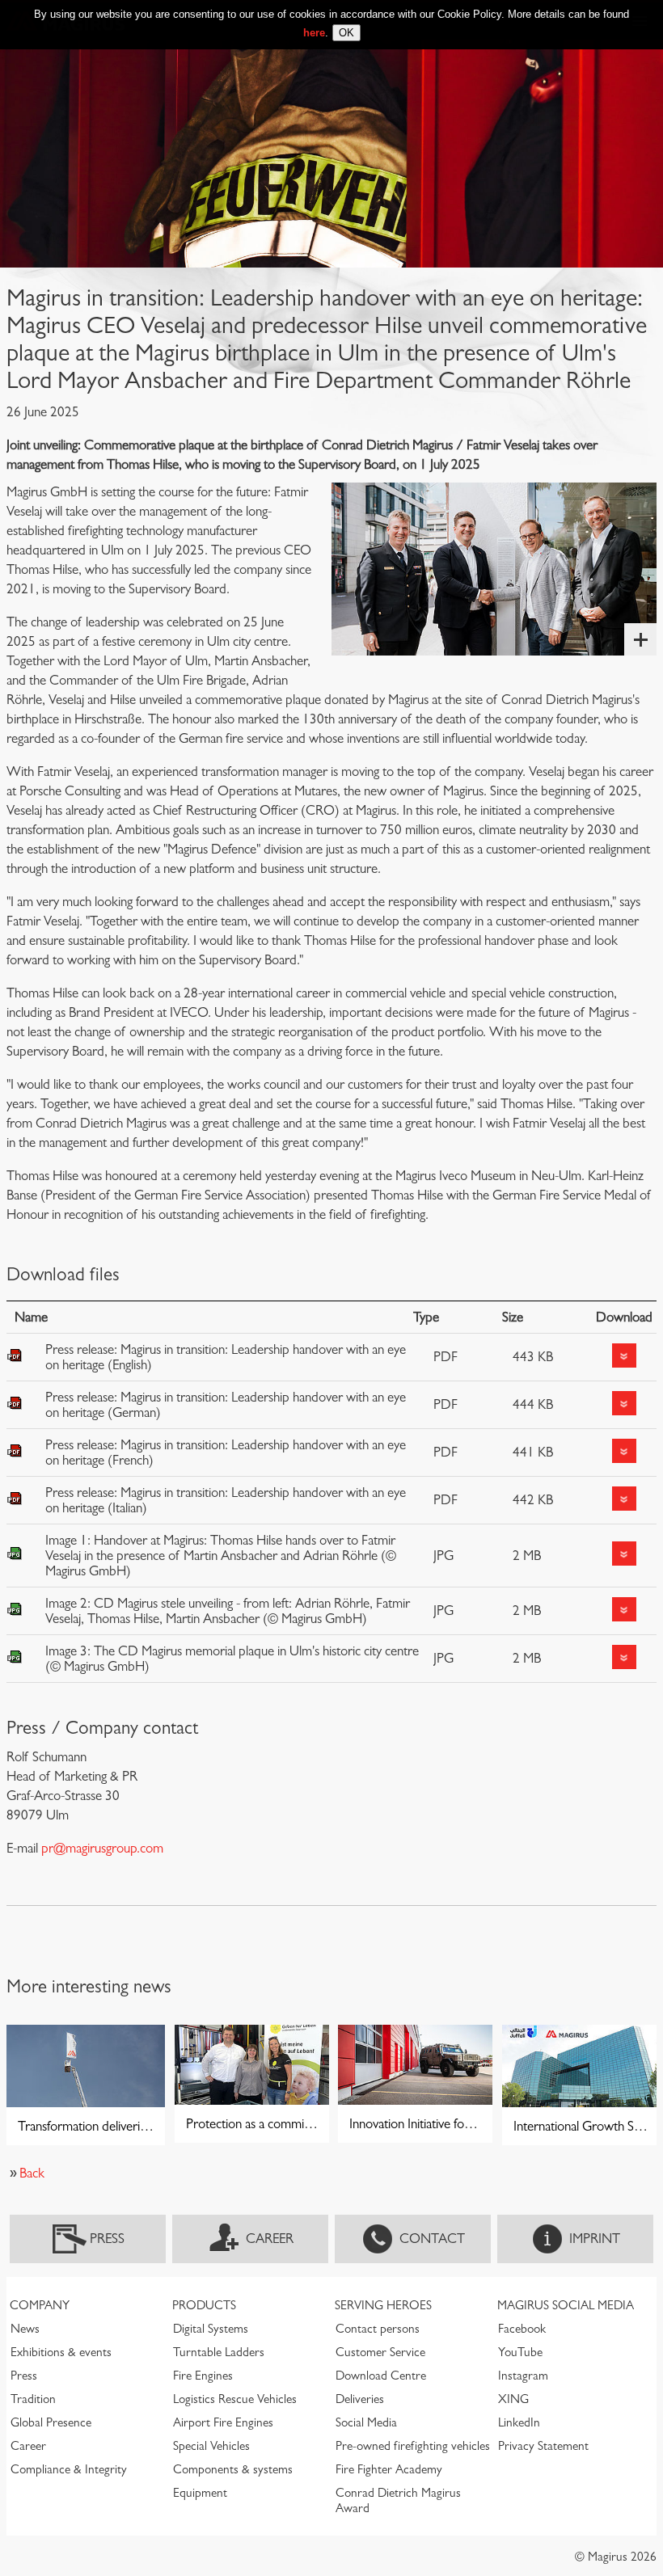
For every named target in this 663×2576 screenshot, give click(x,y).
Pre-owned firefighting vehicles (413, 2446)
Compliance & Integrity (69, 2469)
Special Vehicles (211, 2446)
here (314, 33)
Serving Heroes (383, 2305)
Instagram (523, 2376)
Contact (432, 2239)
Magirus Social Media (566, 2305)
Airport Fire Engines (223, 2422)
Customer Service (380, 2352)
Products (204, 2305)
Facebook (522, 2329)
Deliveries (360, 2399)
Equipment (200, 2493)
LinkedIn (519, 2422)
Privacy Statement (543, 2446)
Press (107, 2239)
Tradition (33, 2399)
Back (32, 2173)
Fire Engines (203, 2376)
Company (40, 2305)
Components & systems (233, 2469)
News (25, 2329)
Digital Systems (211, 2329)
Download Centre (381, 2376)
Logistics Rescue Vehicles (235, 2399)
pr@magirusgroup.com (102, 1848)
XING (513, 2399)
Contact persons (378, 2329)
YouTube (520, 2352)
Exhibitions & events (61, 2352)
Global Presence (51, 2422)
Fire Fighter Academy (389, 2469)
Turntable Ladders (219, 2352)
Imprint (595, 2239)
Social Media (366, 2422)
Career (270, 2239)
